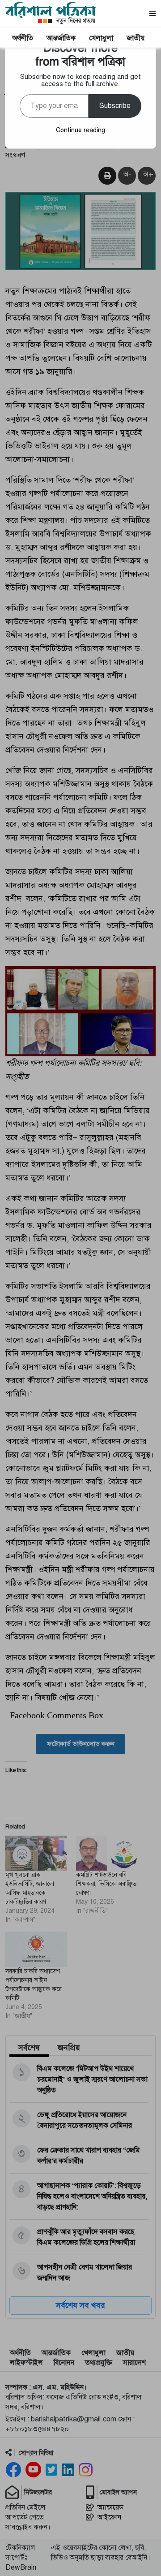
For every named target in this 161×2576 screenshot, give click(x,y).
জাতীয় (136, 38)
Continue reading (80, 130)
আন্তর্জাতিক (61, 38)
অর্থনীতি (23, 38)
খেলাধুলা (101, 38)
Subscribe (115, 106)
